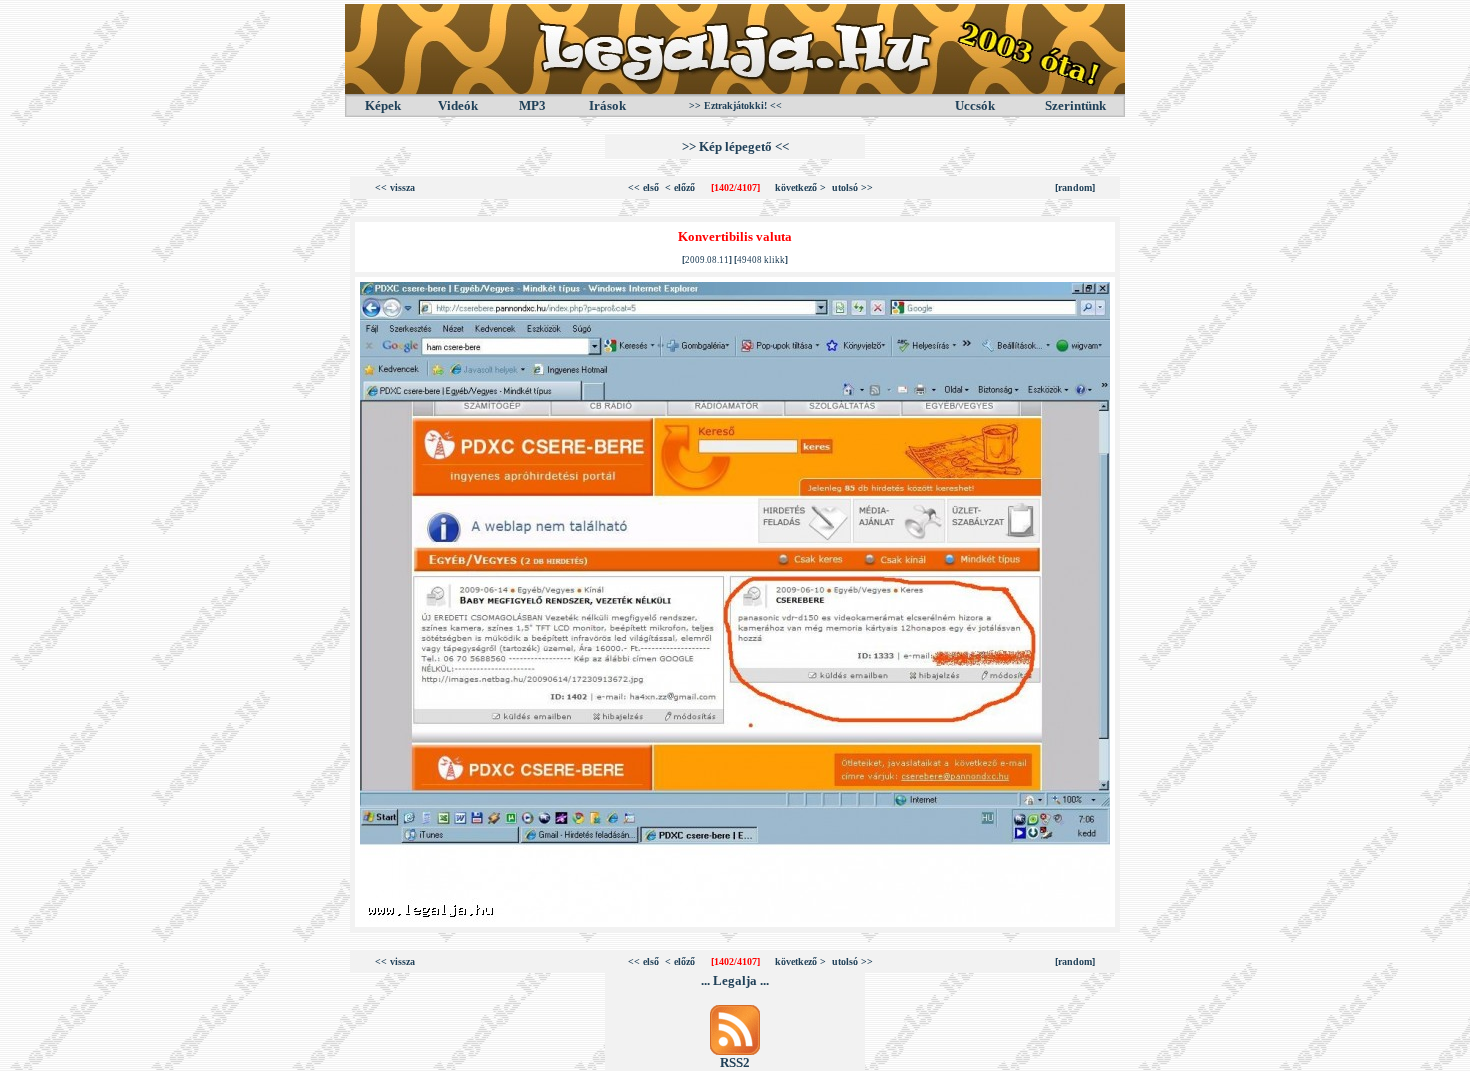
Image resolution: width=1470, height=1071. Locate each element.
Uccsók (975, 105)
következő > (800, 187)
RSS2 (735, 1062)
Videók (458, 105)
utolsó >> (852, 187)
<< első (643, 187)
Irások (607, 105)
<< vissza (395, 187)
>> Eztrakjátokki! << (735, 105)
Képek (383, 105)
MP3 (532, 105)
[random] (1075, 187)
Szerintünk (1075, 105)
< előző (680, 187)
